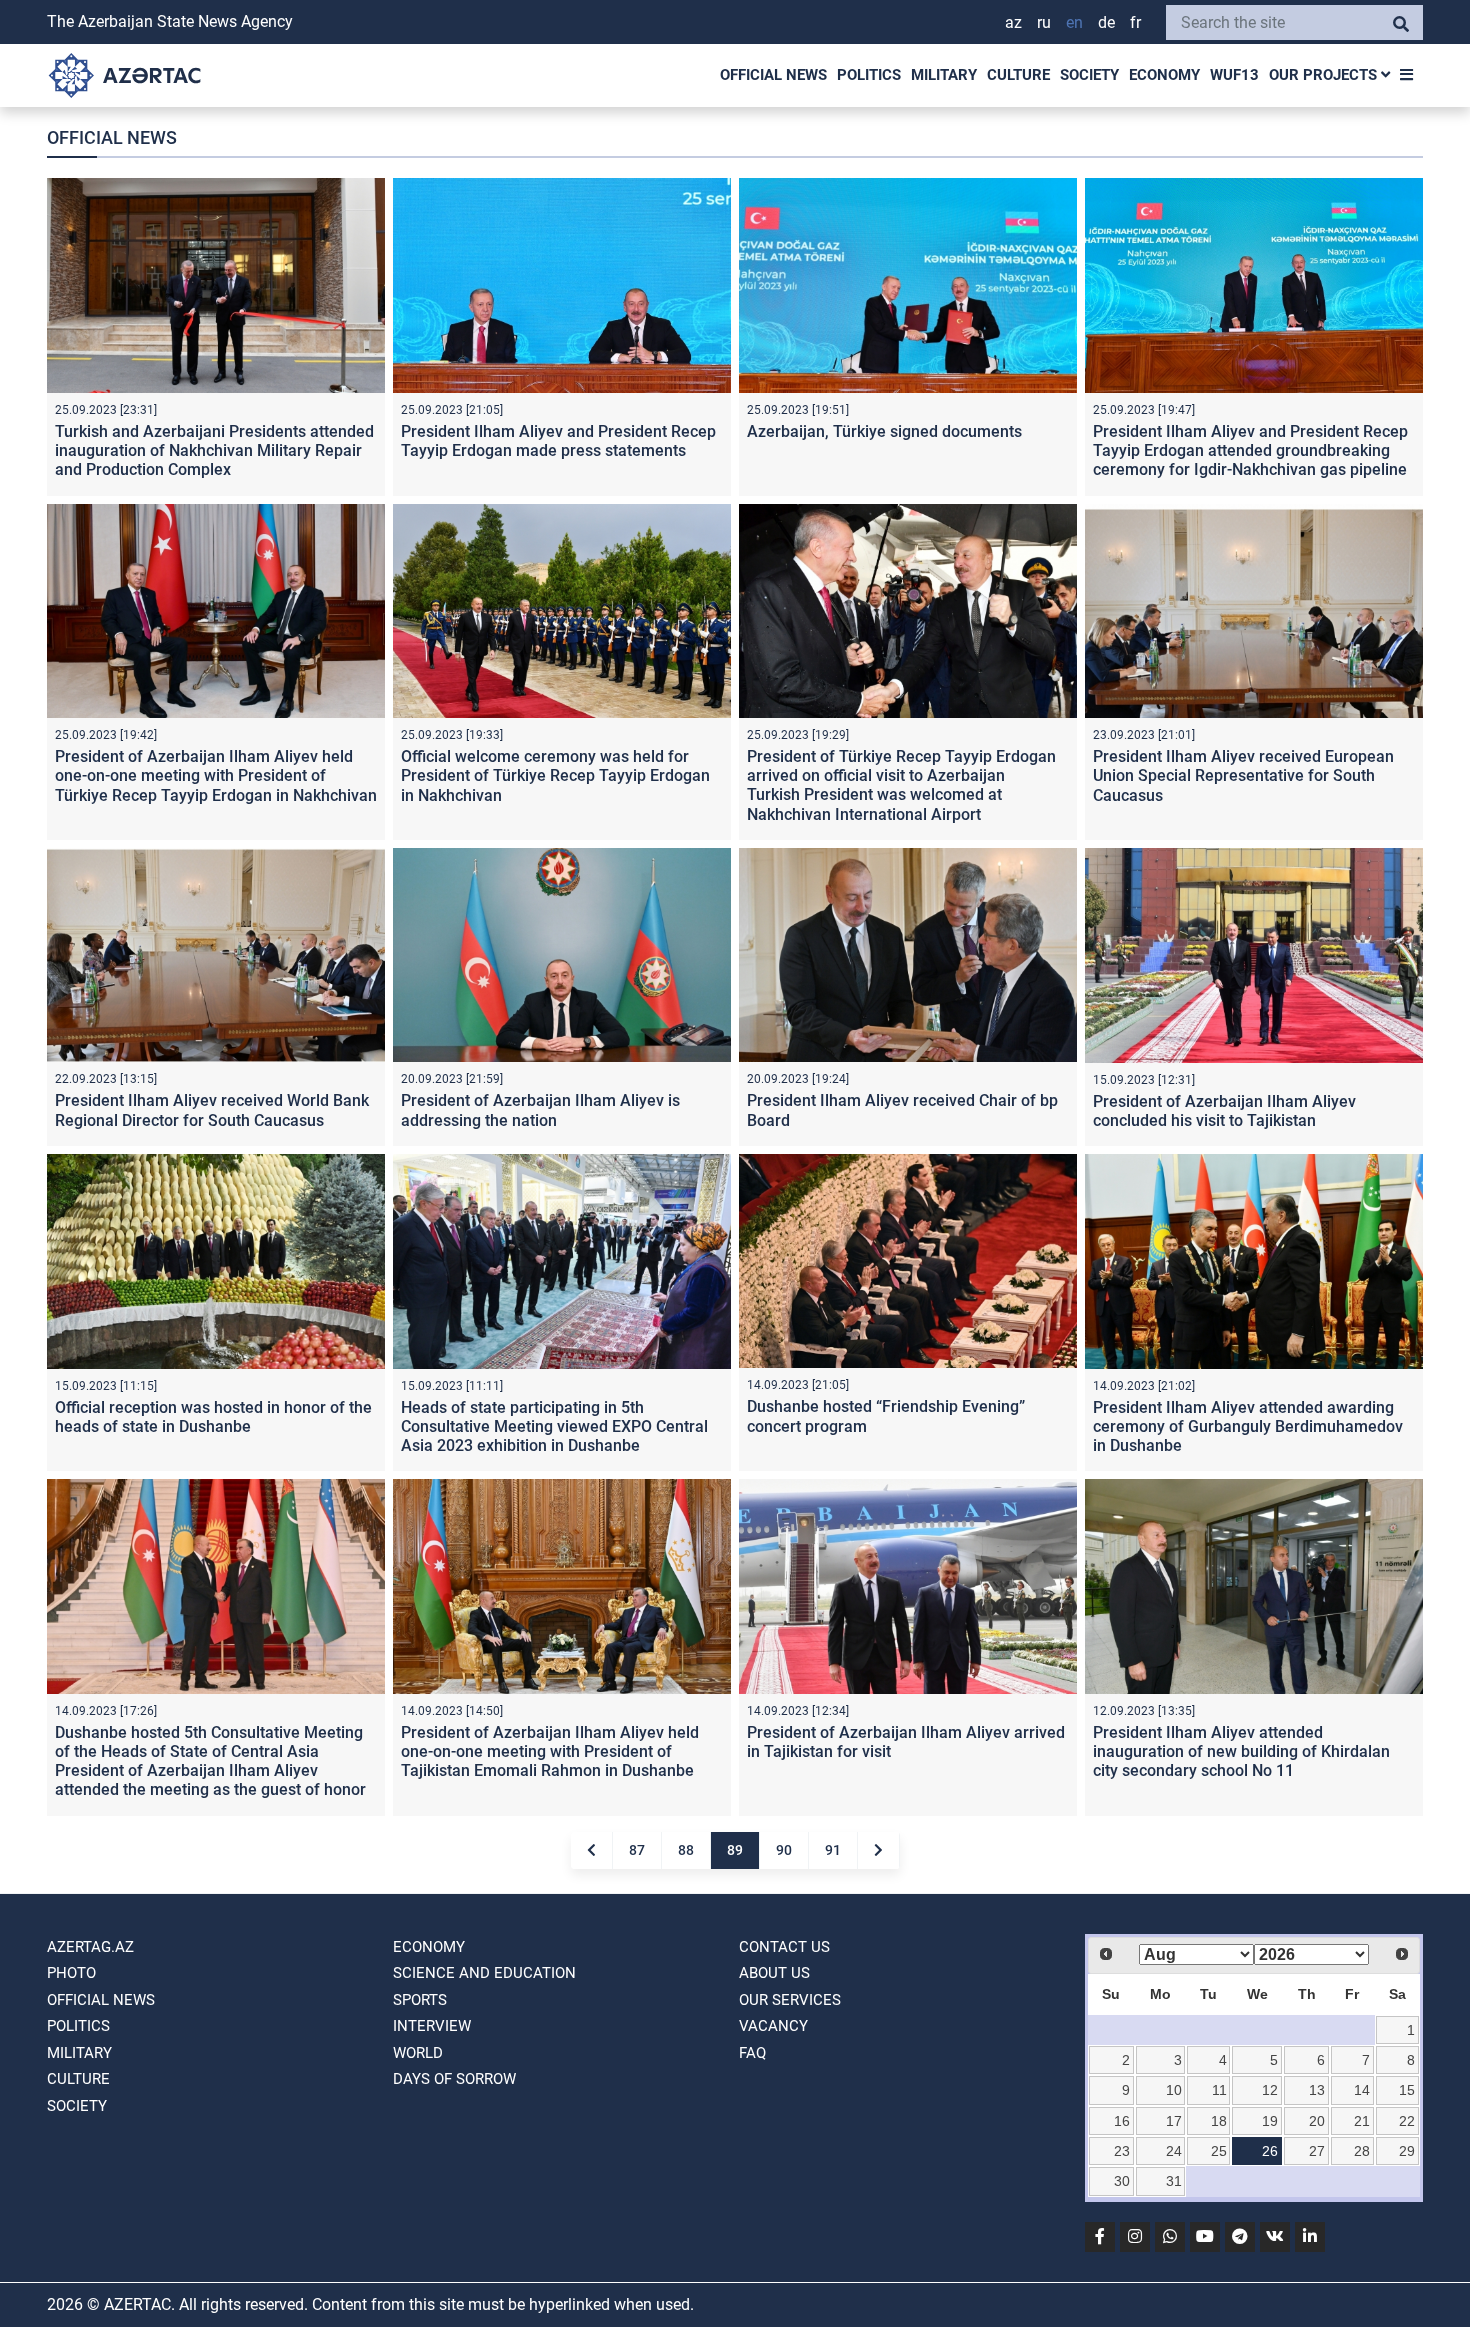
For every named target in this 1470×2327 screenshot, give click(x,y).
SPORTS (420, 2000)
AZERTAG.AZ (90, 1947)
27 (1317, 2151)
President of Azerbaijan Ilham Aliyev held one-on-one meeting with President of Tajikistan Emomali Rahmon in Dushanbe (550, 1751)
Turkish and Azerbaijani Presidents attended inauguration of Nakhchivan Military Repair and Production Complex (214, 450)
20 (1317, 2121)
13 (1317, 2090)
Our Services (790, 2000)
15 (1407, 2090)
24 (1174, 2151)
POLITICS (869, 75)
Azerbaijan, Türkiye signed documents (884, 431)
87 (637, 1850)
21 (1362, 2121)
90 (784, 1850)
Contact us (784, 1947)
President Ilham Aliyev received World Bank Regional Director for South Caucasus (212, 1110)
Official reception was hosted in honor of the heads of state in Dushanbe (213, 1417)
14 (1362, 2090)
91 (833, 1850)
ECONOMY (1164, 75)
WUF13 (1234, 75)
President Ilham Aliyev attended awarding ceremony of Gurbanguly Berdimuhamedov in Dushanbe (1248, 1426)
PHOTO (71, 1973)
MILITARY (944, 75)
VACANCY (773, 2026)
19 (1270, 2121)
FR (1135, 22)
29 (1407, 2151)
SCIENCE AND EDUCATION (484, 1973)
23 (1122, 2151)
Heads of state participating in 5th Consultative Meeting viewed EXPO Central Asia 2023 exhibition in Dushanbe (554, 1426)
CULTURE (1018, 75)
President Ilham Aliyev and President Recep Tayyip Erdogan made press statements (558, 441)
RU (1044, 22)
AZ (1013, 22)
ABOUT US (774, 1973)
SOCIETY (1089, 75)
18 (1219, 2121)
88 (686, 1850)
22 (1407, 2121)
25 (1219, 2151)
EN (1074, 22)
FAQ (752, 2053)
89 (735, 1850)
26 (1270, 2151)
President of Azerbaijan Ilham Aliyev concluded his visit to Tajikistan (1224, 1111)
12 (1270, 2090)
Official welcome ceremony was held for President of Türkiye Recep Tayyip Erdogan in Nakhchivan (555, 775)
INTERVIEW (432, 2026)
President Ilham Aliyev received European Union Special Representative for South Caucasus (1243, 775)
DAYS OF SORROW (454, 2079)
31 (1174, 2181)
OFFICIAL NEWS (773, 75)
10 (1174, 2090)
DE (1106, 22)
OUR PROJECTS (1325, 75)
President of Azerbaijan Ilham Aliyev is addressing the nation (540, 1110)
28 (1362, 2151)
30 (1122, 2181)
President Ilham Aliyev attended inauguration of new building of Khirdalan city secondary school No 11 (1241, 1751)
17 (1174, 2121)
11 (1219, 2090)
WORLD (418, 2053)
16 (1122, 2121)
